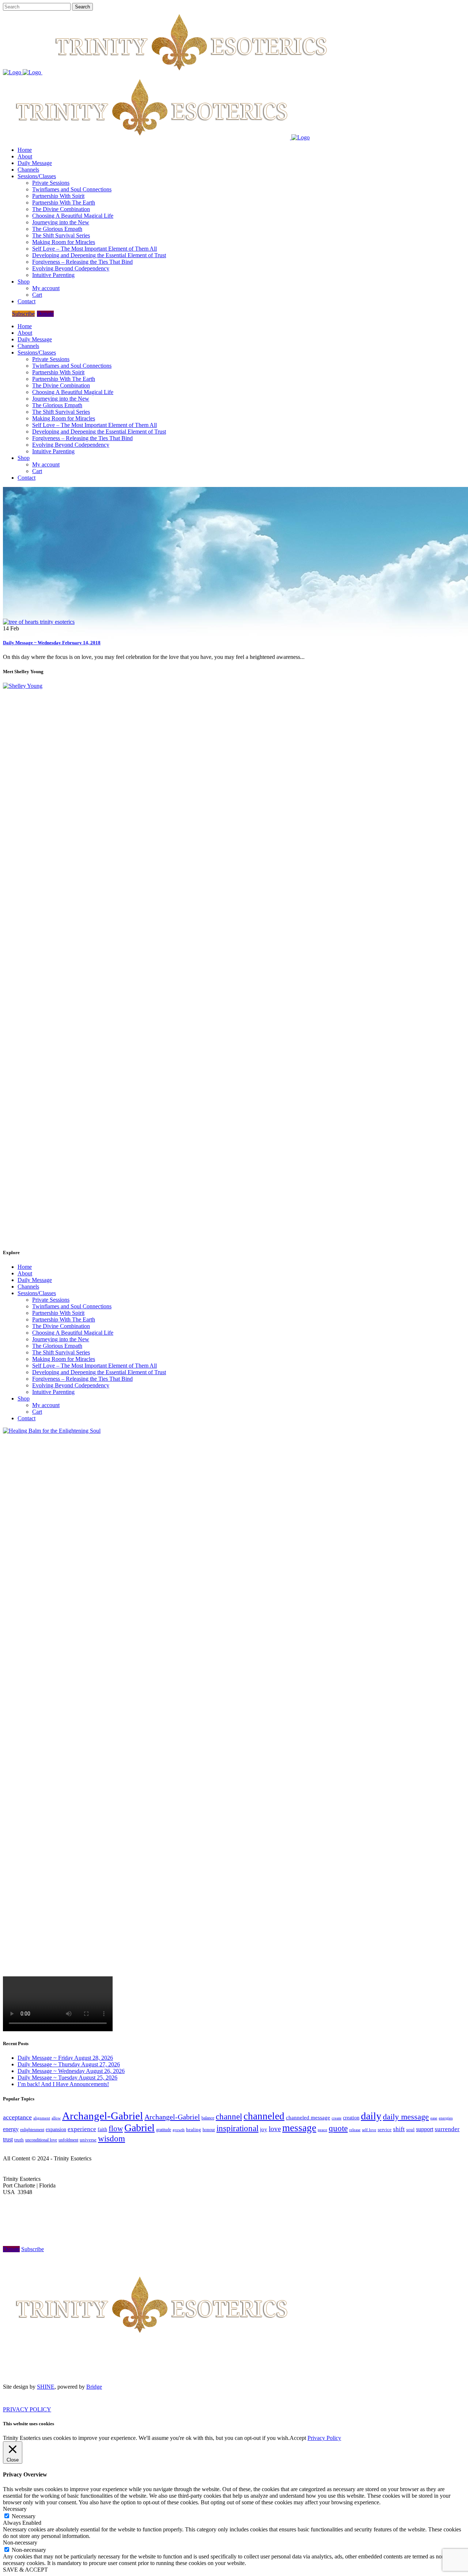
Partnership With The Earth (64, 1319)
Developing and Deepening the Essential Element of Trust (99, 1372)
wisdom (112, 2138)
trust (8, 2139)
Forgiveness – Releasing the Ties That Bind (82, 1379)
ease (434, 2118)
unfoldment (68, 2140)
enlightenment (32, 2130)
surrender (447, 2129)
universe (88, 2140)
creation (351, 2118)
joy (264, 2129)
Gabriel (139, 2128)
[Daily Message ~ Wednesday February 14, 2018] (39, 622)
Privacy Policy (324, 2438)
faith (102, 2129)
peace (322, 2130)
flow (116, 2129)
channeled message (308, 2118)
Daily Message (35, 1280)
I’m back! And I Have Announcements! (63, 2084)
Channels (28, 1287)
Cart (37, 1412)
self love (369, 2130)
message (299, 2128)
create (337, 2118)
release (355, 2130)
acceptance (17, 2117)
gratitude (164, 2130)
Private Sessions (51, 1300)
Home (25, 1267)
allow (56, 2118)
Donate (45, 314)
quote (338, 2128)
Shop (24, 1398)
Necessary (24, 2516)
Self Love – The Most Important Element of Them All (95, 1366)
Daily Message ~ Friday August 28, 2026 (65, 2058)
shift (399, 2129)
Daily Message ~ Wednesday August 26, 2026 (71, 2071)
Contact (27, 1418)
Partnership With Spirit (58, 1313)
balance (208, 2118)
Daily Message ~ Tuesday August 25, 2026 (67, 2078)
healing (194, 2129)
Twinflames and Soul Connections (72, 1306)
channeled (264, 2116)
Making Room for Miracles (64, 1359)
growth (179, 2130)
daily (371, 2116)
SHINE (46, 2387)
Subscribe (23, 314)
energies (446, 2118)
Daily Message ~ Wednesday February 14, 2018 (52, 643)
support (425, 2129)
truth (19, 2140)
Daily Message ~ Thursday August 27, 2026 (69, 2064)
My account (46, 1405)
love (275, 2129)
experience (82, 2129)
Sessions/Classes (37, 1293)
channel (229, 2117)
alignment (42, 2118)
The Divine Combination (61, 1326)
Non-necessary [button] (20, 2543)
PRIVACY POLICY (27, 2409)
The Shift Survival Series (61, 1352)
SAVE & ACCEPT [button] (25, 2570)
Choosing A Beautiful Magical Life (73, 1333)
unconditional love (41, 2140)
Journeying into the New (61, 1339)
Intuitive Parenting (53, 1392)
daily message (406, 2117)
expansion (56, 2129)
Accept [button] (298, 2438)
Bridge (94, 2387)
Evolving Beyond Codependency (71, 1385)
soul (410, 2129)
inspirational (237, 2128)
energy (11, 2129)
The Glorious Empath (57, 1346)
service (385, 2130)
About (25, 1273)
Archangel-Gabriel (103, 2116)
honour (209, 2130)
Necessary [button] (15, 2509)
